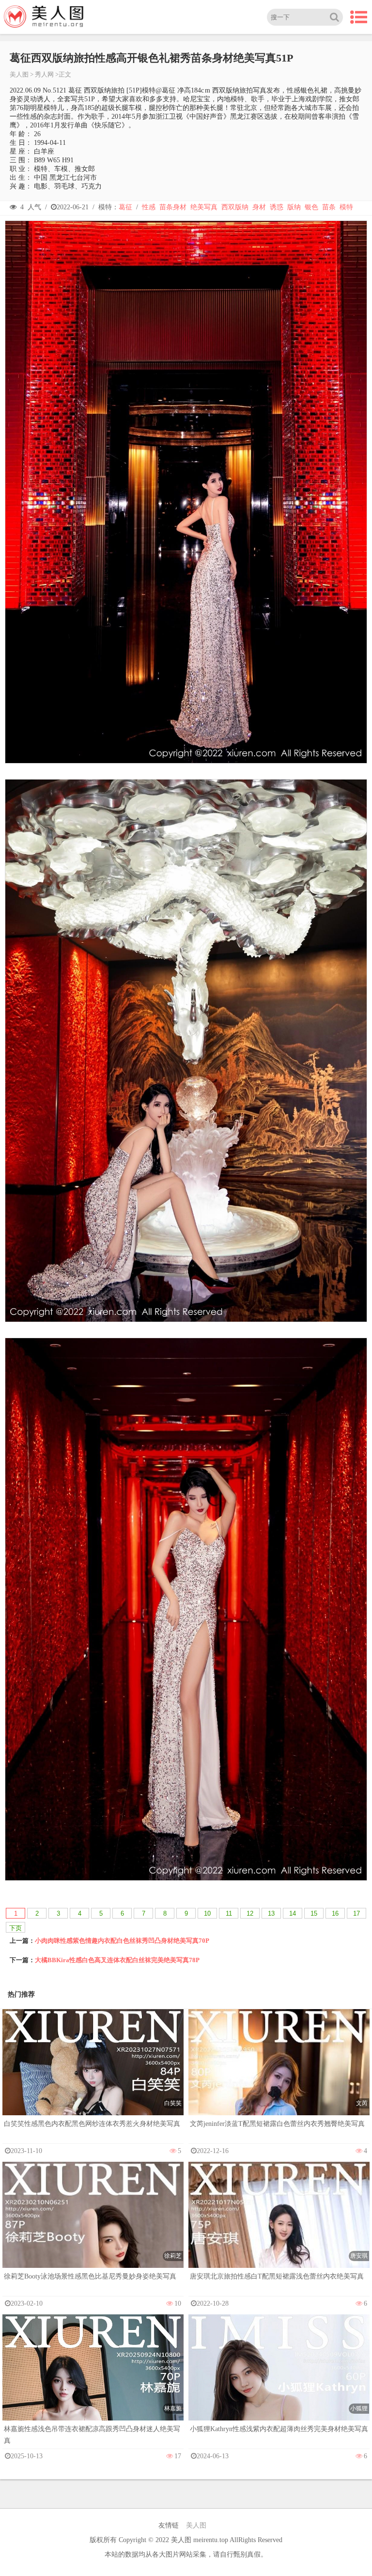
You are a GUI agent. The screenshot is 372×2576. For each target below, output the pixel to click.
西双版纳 (235, 207)
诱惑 (277, 207)
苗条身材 (173, 207)
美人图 (19, 74)
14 (293, 1913)
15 (314, 1913)
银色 (311, 207)
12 (250, 1913)
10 (207, 1913)
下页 (15, 1928)
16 (335, 1913)
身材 (259, 207)
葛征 (125, 207)
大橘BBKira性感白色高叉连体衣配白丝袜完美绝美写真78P (117, 1960)
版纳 (294, 207)
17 (356, 1913)
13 (271, 1913)
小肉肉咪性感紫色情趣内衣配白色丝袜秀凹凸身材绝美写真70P (122, 1941)
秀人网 (44, 74)
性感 (149, 207)
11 (229, 1913)
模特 (346, 207)
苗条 (329, 207)
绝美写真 (204, 207)
